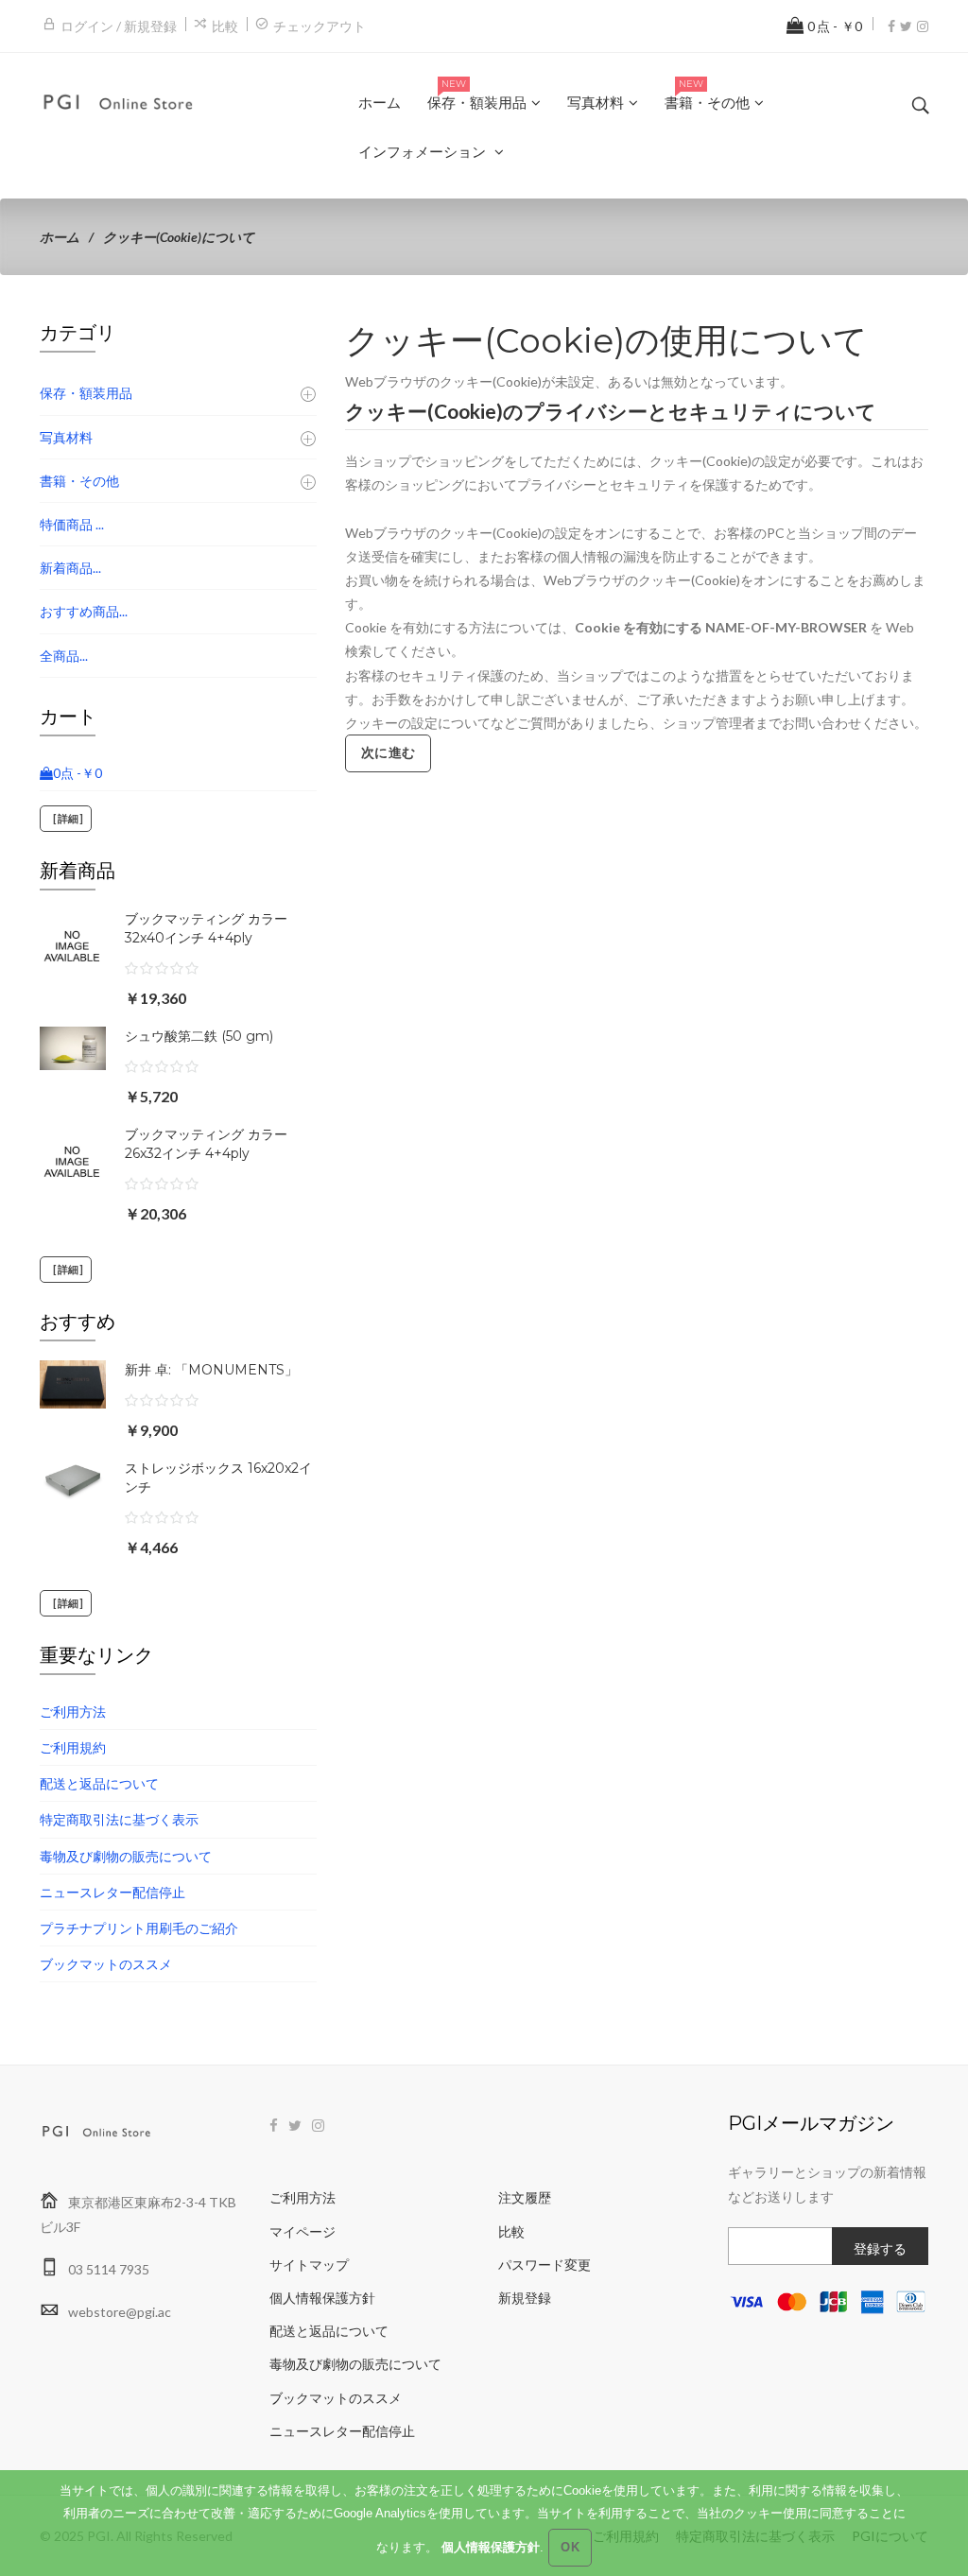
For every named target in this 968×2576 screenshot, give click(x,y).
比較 (225, 26)
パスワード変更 (544, 2265)
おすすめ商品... (84, 611)
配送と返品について (99, 1783)
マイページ (302, 2231)
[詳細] (66, 819)
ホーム (60, 237)
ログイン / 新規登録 (119, 26)
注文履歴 (525, 2197)
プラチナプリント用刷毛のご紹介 (139, 1928)
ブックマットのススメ (106, 1964)
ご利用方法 (73, 1712)
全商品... (64, 656)
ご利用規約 (73, 1747)
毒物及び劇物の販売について (126, 1856)
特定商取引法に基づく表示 (119, 1819)
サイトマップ (309, 2265)
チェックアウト (320, 26)
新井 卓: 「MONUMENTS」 (211, 1370)
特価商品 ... (72, 524)
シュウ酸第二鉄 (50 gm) (199, 1036)
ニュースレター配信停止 (112, 1892)
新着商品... (70, 568)
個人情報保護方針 (322, 2298)
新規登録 (525, 2298)
